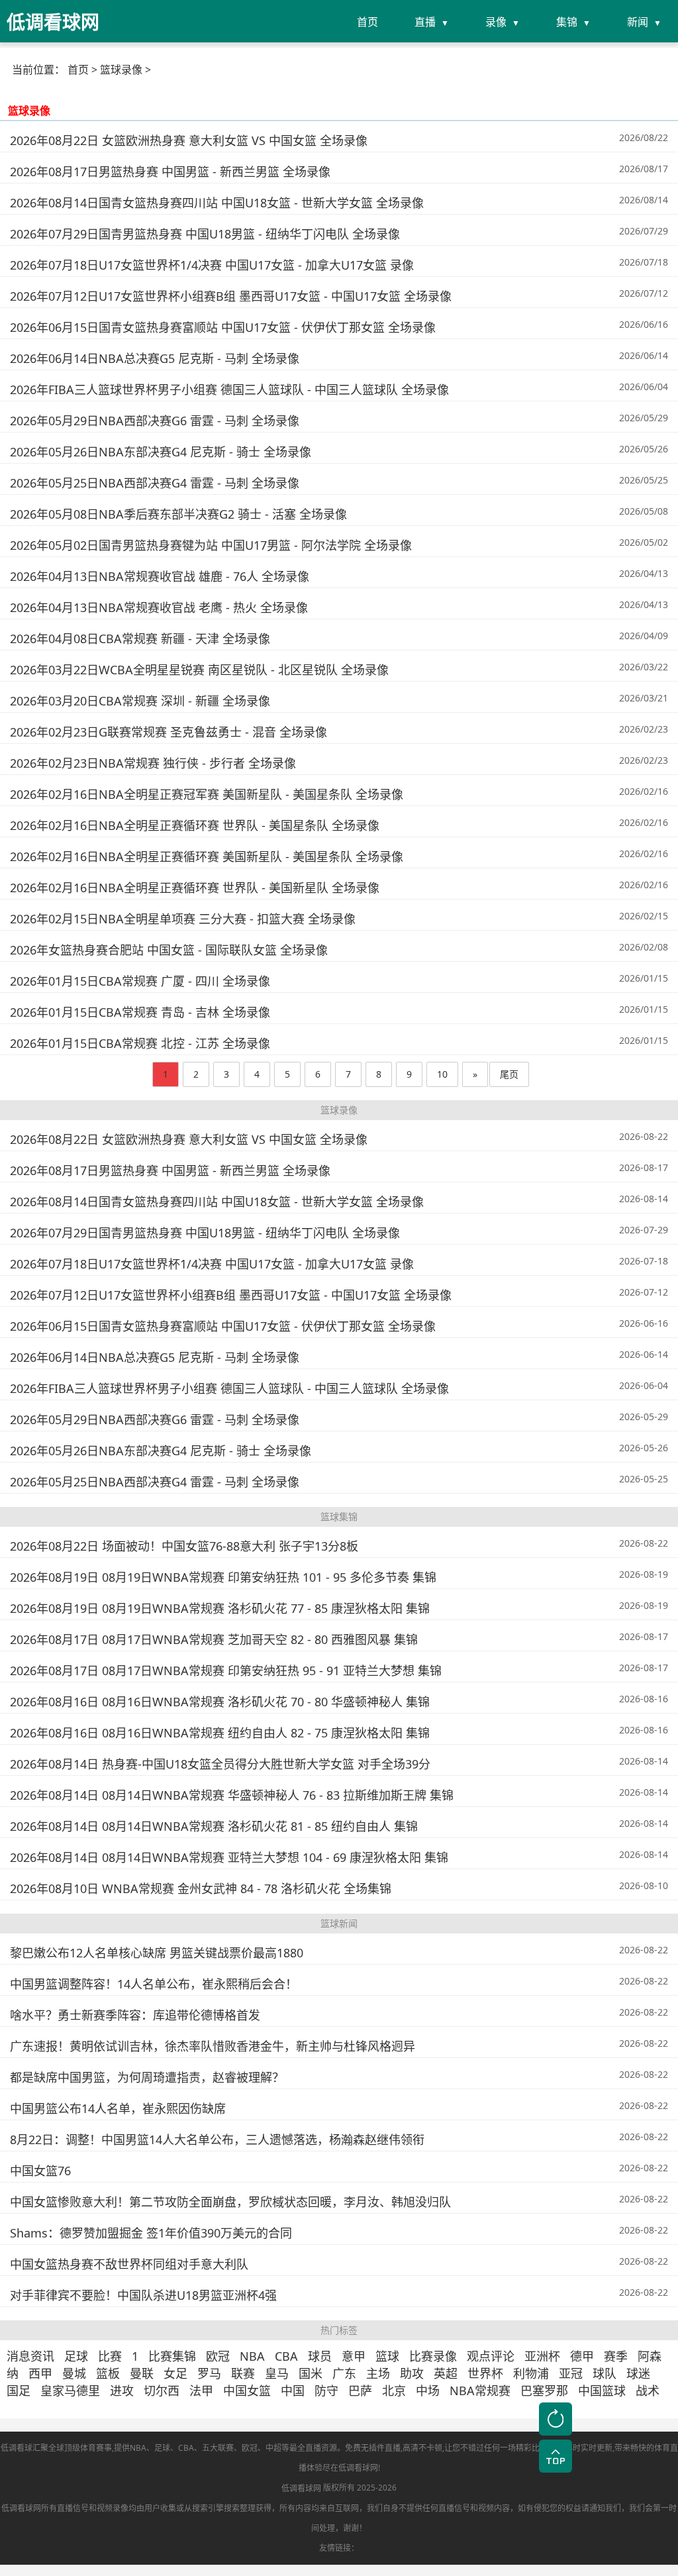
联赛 (243, 2373)
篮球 (387, 2356)
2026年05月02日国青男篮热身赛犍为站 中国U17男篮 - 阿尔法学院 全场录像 (211, 545)
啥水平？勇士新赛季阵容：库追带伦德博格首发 (135, 2015)
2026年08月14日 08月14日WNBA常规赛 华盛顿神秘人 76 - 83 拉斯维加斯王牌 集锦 (232, 1795)
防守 (326, 2391)
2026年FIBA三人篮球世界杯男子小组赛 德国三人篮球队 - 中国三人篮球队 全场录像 (229, 389)
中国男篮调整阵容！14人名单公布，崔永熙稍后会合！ (154, 1984)
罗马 (209, 2373)
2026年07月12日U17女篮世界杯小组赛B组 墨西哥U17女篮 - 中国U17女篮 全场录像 (231, 296)
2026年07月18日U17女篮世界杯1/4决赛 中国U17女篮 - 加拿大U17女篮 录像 (212, 265)
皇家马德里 (70, 2391)
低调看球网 (301, 2488)
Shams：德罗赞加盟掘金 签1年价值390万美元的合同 (151, 2233)
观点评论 (491, 2356)
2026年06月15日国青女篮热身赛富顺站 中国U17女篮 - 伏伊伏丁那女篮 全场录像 (223, 327)
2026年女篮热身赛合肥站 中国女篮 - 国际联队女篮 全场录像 (169, 950)
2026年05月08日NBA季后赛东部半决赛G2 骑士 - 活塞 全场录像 (178, 514)
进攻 (122, 2391)
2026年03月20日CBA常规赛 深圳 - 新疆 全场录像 (140, 701)
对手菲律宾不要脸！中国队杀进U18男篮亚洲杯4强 (143, 2295)
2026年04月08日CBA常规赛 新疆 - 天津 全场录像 (140, 639)
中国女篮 (247, 2391)
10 (442, 1074)
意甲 (354, 2356)
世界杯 (485, 2373)
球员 (320, 2356)
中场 (428, 2391)
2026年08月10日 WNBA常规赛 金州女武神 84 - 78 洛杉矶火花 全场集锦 (201, 1888)
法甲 (201, 2391)
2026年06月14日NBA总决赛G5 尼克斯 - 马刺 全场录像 (155, 358)
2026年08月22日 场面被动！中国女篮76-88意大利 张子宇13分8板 (184, 1546)
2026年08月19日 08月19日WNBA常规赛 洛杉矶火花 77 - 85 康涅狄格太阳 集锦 (220, 1608)
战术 (648, 2391)
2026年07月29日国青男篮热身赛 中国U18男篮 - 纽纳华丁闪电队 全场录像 (205, 234)
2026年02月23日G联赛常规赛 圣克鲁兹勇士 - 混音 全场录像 (169, 732)
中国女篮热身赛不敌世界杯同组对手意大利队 (129, 2264)
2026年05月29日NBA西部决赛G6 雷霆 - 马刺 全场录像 (155, 421)
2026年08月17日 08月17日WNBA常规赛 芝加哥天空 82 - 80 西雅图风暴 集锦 (214, 1639)
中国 (293, 2391)
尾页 (509, 1074)
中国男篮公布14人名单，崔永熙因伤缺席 (118, 2108)
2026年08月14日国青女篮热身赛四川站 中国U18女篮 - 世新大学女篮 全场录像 (217, 203)
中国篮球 (602, 2391)
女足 (175, 2373)
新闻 (638, 22)
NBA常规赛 (480, 2391)
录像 (496, 22)
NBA (252, 2356)
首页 (367, 22)
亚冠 (571, 2373)
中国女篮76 (40, 2171)
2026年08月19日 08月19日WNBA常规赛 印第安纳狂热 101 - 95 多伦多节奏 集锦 (223, 1577)
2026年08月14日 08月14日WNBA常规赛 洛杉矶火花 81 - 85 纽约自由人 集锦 (214, 1826)
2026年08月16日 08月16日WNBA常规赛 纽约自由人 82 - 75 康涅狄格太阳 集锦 (220, 1733)
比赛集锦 (172, 2356)
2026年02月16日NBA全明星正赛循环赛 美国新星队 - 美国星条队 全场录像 (207, 856)
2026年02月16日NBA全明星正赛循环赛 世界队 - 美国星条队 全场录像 (195, 825)
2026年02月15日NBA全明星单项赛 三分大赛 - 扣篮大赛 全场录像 (183, 919)
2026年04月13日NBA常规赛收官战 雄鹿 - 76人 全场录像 (160, 576)
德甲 (582, 2356)
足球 (76, 2356)
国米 (311, 2373)
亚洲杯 (542, 2356)
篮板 (108, 2373)
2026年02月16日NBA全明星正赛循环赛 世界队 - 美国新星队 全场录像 (195, 888)
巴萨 (360, 2391)
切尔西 (162, 2391)
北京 (394, 2391)
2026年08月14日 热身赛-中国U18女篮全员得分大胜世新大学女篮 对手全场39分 (220, 1764)
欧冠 (218, 2356)
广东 (344, 2373)
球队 (605, 2373)
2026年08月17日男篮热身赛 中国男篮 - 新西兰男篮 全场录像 (170, 172)
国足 (19, 2391)
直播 (425, 22)
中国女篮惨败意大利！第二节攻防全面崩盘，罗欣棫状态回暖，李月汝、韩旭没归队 (230, 2202)
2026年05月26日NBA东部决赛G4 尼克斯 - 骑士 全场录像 (161, 452)
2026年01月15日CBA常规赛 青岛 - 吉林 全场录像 (140, 1012)
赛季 (616, 2356)
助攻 (412, 2373)
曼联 (142, 2373)
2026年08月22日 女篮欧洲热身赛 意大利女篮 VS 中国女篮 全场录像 (189, 140)
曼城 (74, 2373)
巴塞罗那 (544, 2391)
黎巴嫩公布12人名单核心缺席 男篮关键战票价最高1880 (157, 1953)
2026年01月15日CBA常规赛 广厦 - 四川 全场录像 (140, 981)
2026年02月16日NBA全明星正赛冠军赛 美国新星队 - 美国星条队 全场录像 (207, 794)
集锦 (567, 22)
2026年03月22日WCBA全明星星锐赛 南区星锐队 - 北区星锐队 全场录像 (199, 670)
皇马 (277, 2373)
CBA (286, 2356)
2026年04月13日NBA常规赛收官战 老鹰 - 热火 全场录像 (159, 607)
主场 (378, 2373)
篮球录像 (121, 70)
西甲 (40, 2373)
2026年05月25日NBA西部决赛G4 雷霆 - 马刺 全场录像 (155, 483)
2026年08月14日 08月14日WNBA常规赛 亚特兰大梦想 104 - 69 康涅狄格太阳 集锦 (229, 1857)
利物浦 (531, 2373)
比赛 (110, 2356)
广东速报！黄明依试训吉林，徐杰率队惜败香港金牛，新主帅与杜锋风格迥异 (213, 2046)
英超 (446, 2373)
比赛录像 (433, 2356)
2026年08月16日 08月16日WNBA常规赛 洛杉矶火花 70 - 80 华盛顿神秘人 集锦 (220, 1702)
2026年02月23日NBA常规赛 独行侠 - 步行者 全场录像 (153, 763)
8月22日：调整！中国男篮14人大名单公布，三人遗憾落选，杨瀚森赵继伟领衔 (217, 2139)
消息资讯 (30, 2356)
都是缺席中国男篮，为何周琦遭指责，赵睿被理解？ (147, 2077)
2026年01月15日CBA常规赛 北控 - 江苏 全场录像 (140, 1043)
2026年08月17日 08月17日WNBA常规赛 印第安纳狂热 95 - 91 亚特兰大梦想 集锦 (226, 1671)
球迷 (638, 2373)
